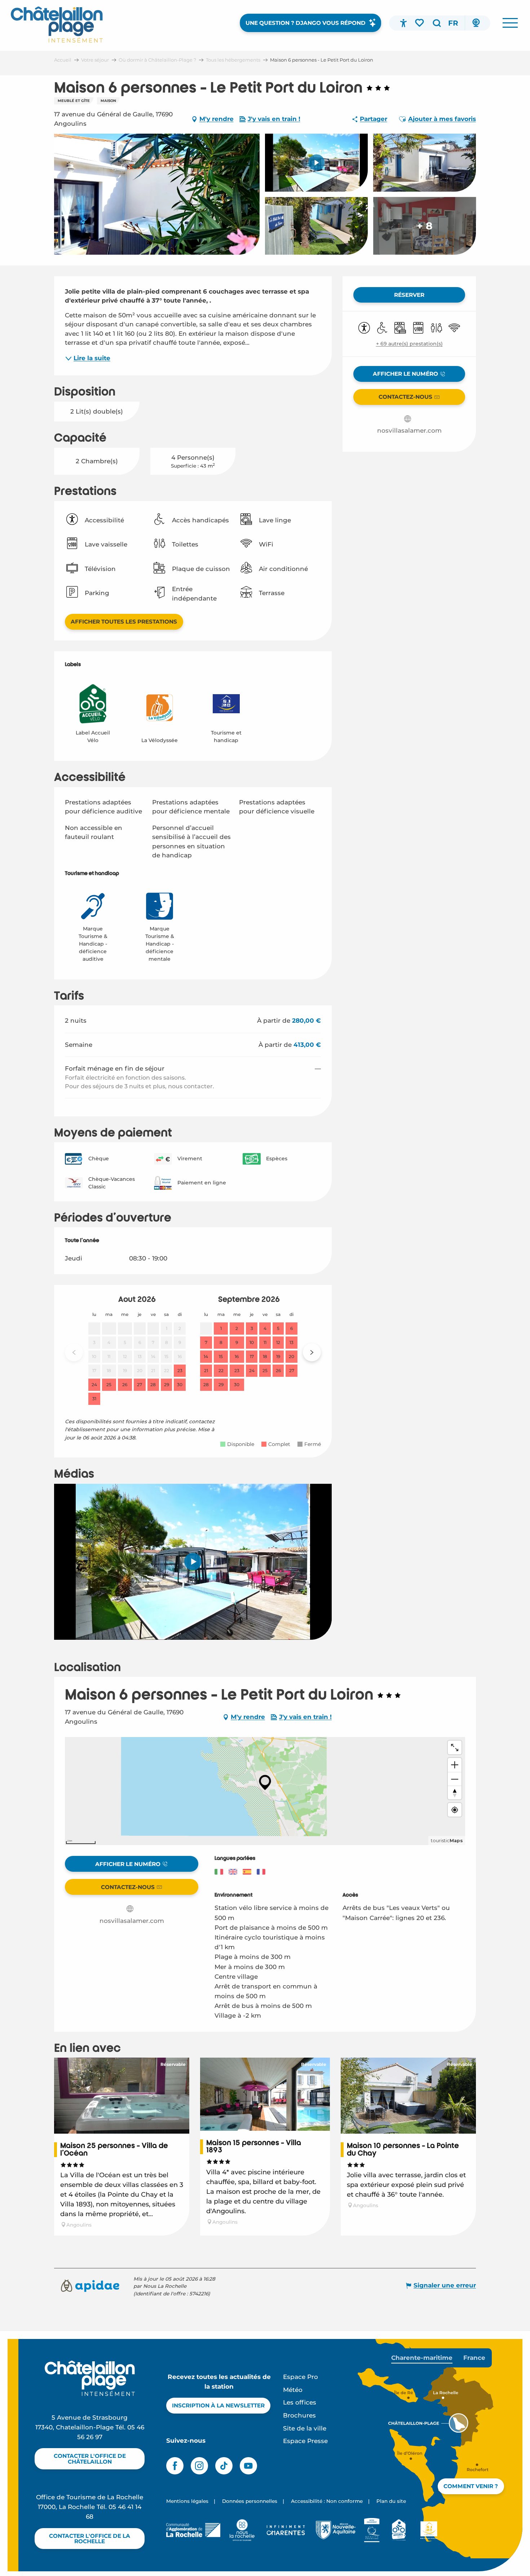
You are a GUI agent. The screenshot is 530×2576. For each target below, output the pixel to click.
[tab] (422, 2358)
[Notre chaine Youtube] (248, 2466)
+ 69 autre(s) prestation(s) (409, 344)
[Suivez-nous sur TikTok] (224, 2466)
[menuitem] (57, 24)
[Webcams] (476, 23)
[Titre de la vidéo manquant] (193, 1562)
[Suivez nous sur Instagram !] (199, 2466)
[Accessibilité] (403, 23)
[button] (437, 23)
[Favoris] (420, 23)
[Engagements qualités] (372, 2530)
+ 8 (425, 226)
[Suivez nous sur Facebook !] (175, 2466)
